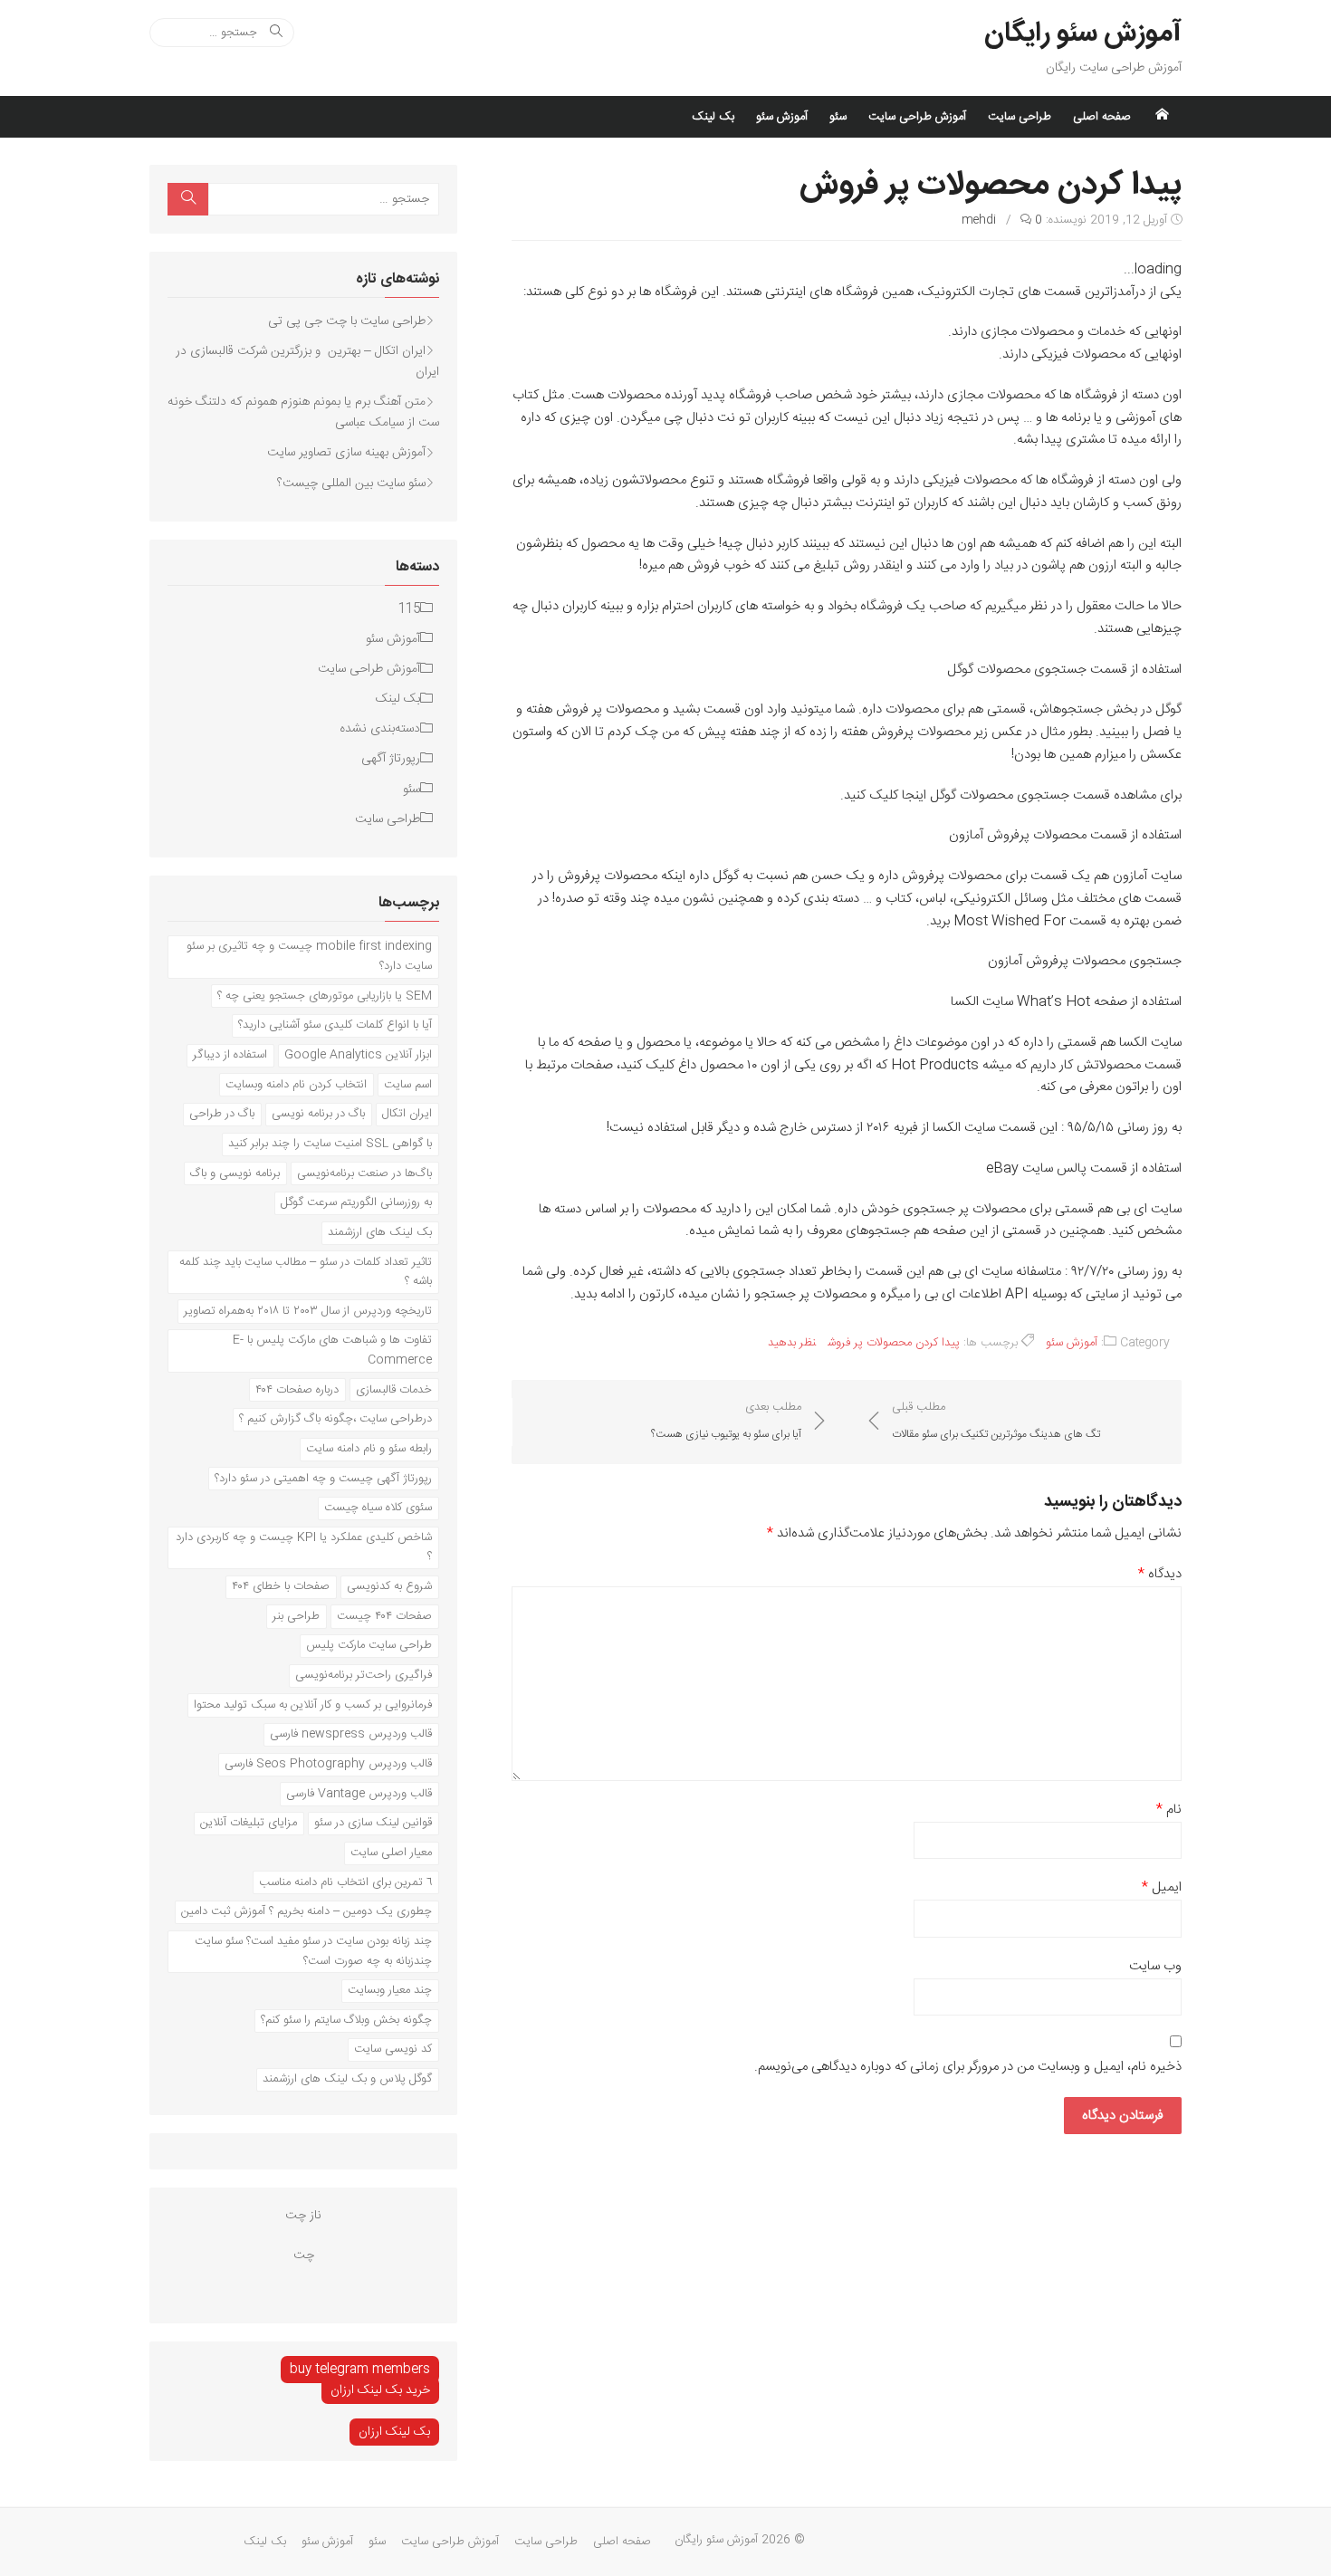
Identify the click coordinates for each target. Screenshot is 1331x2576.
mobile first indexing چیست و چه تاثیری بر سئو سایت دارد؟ (309, 956)
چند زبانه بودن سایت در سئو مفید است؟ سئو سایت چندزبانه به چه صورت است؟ (313, 1951)
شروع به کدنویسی (389, 1586)
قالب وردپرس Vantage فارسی (359, 1794)
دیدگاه (1160, 1575)
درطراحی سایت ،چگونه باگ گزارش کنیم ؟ (335, 1419)
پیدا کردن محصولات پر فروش (894, 1343)
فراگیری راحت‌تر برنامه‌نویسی (364, 1675)
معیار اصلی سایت (391, 1853)
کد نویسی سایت (393, 2049)
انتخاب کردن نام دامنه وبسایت (296, 1085)
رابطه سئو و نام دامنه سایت (369, 1449)
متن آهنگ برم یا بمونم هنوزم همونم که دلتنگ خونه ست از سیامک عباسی (303, 412)
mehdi (979, 220)
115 (409, 609)
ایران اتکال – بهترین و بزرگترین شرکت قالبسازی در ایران (307, 362)
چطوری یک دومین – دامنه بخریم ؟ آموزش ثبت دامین (306, 1911)
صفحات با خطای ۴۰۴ (281, 1586)
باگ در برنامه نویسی (318, 1114)
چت (304, 2255)
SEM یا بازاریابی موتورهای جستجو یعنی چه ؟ (325, 996)
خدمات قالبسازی (394, 1390)
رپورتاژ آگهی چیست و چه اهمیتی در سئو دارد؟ (323, 1479)
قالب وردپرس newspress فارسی (351, 1734)
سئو (838, 117)
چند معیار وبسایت (390, 1990)
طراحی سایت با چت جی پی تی (347, 321)
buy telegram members (360, 2370)
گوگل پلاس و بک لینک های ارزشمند (347, 2079)
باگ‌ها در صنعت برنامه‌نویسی (364, 1173)
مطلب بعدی (726, 1421)
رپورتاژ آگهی (391, 759)
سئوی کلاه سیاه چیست (378, 1508)
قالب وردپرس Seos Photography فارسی (328, 1764)
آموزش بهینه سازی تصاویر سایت (346, 453)
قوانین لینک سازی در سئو (373, 1823)
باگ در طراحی (222, 1114)
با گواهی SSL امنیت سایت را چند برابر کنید (330, 1144)
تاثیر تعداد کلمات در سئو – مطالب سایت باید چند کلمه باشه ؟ (306, 1272)
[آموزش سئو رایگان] (1162, 117)
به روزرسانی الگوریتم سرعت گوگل (356, 1202)
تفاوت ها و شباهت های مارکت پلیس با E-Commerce (332, 1350)
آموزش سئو (782, 117)
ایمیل (1162, 1888)
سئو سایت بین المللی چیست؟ (351, 484)
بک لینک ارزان (394, 2432)
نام (1169, 1810)
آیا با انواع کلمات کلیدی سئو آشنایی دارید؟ (335, 1025)
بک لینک (713, 117)
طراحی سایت (1020, 117)
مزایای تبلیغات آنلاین (249, 1823)
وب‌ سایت (1155, 1967)
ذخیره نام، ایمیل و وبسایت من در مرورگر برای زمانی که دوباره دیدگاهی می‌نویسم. (968, 2067)
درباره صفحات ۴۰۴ (297, 1390)
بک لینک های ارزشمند (380, 1232)
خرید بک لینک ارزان (380, 2390)
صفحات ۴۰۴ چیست (384, 1616)
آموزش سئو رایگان (1083, 34)
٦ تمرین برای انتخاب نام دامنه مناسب (345, 1882)
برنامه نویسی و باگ (235, 1173)
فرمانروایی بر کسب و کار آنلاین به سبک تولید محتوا (313, 1705)
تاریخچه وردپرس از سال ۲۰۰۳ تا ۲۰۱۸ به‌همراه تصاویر (308, 1311)
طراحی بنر (296, 1616)
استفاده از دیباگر (230, 1055)
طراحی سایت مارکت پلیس (369, 1645)
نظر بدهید (792, 1343)
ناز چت (303, 2216)
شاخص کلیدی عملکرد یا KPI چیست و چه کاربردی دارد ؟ (304, 1547)
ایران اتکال (407, 1114)
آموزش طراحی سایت (917, 117)
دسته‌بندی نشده (380, 729)
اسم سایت (408, 1085)
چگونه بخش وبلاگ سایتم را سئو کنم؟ (346, 2020)
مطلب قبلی (996, 1421)
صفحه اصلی (1102, 117)
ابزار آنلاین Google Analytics (358, 1055)
